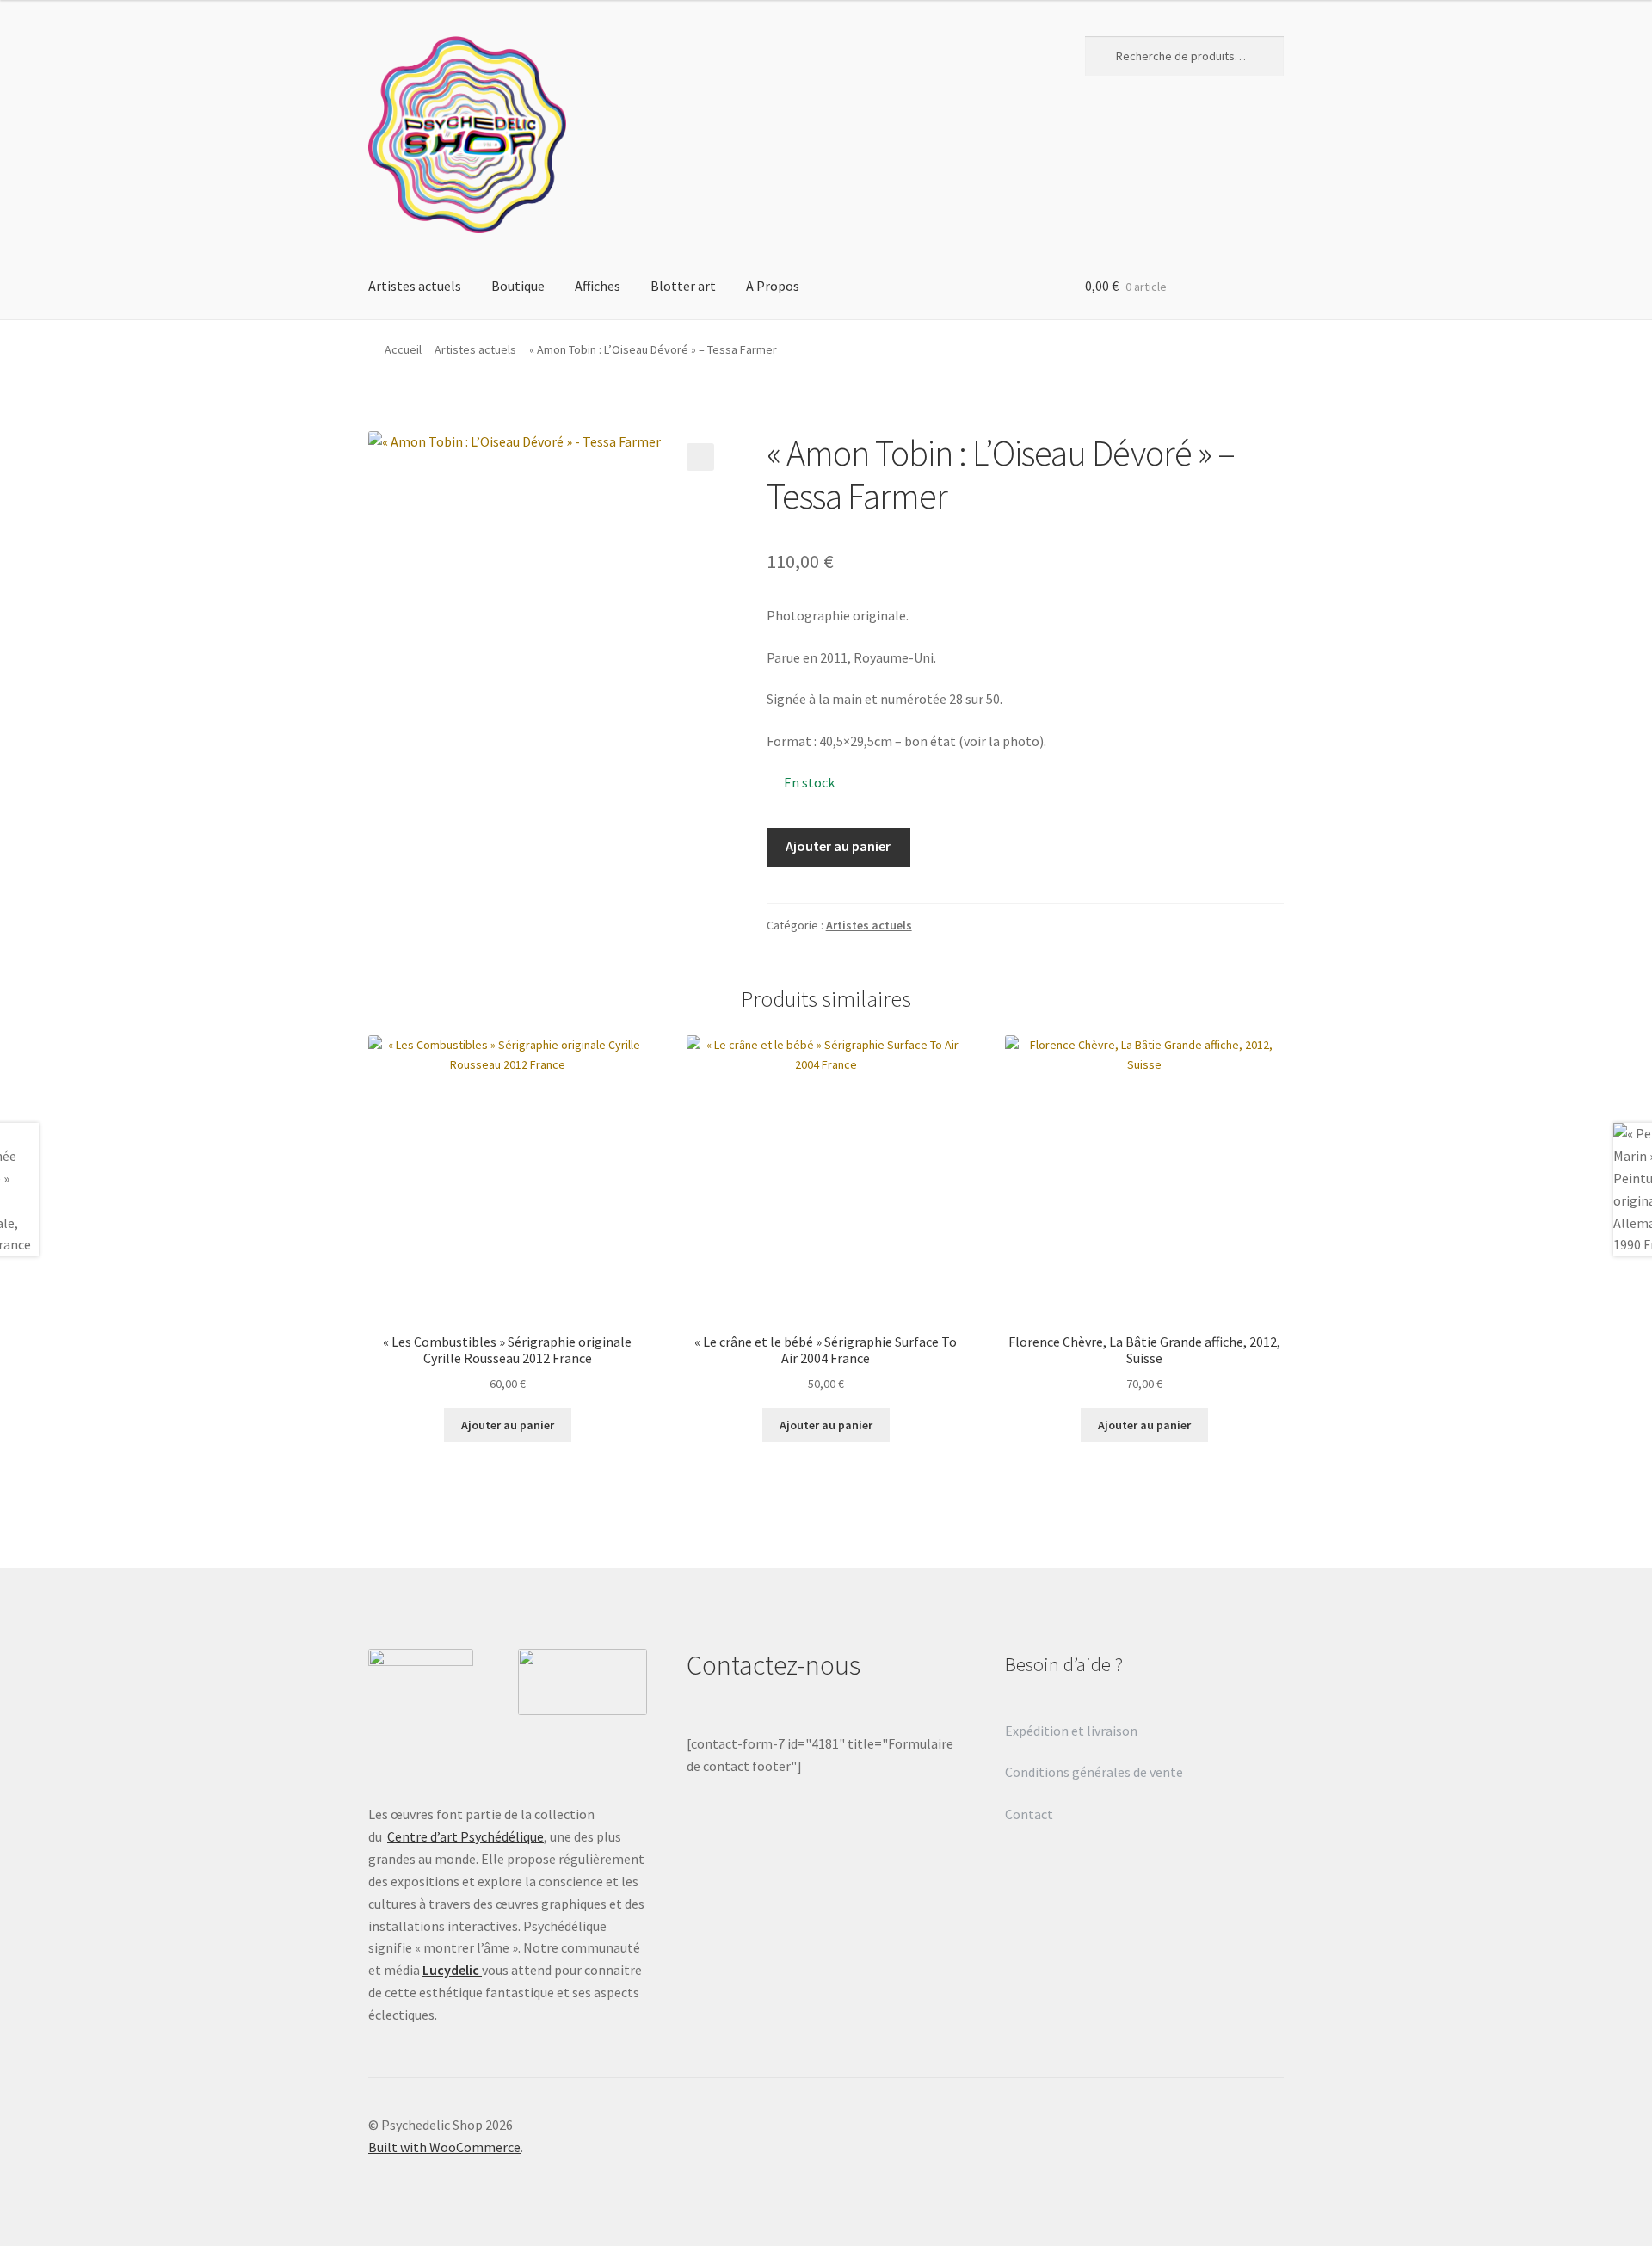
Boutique (518, 286)
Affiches (598, 286)
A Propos (773, 286)
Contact (1030, 1814)
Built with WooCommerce (444, 2147)
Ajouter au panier (838, 846)
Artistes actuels (415, 286)
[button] (700, 457)
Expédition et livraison (1073, 1731)
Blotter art (683, 286)
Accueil (403, 349)
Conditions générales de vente (1094, 1772)
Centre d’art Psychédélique (465, 1836)
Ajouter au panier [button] (508, 1425)
